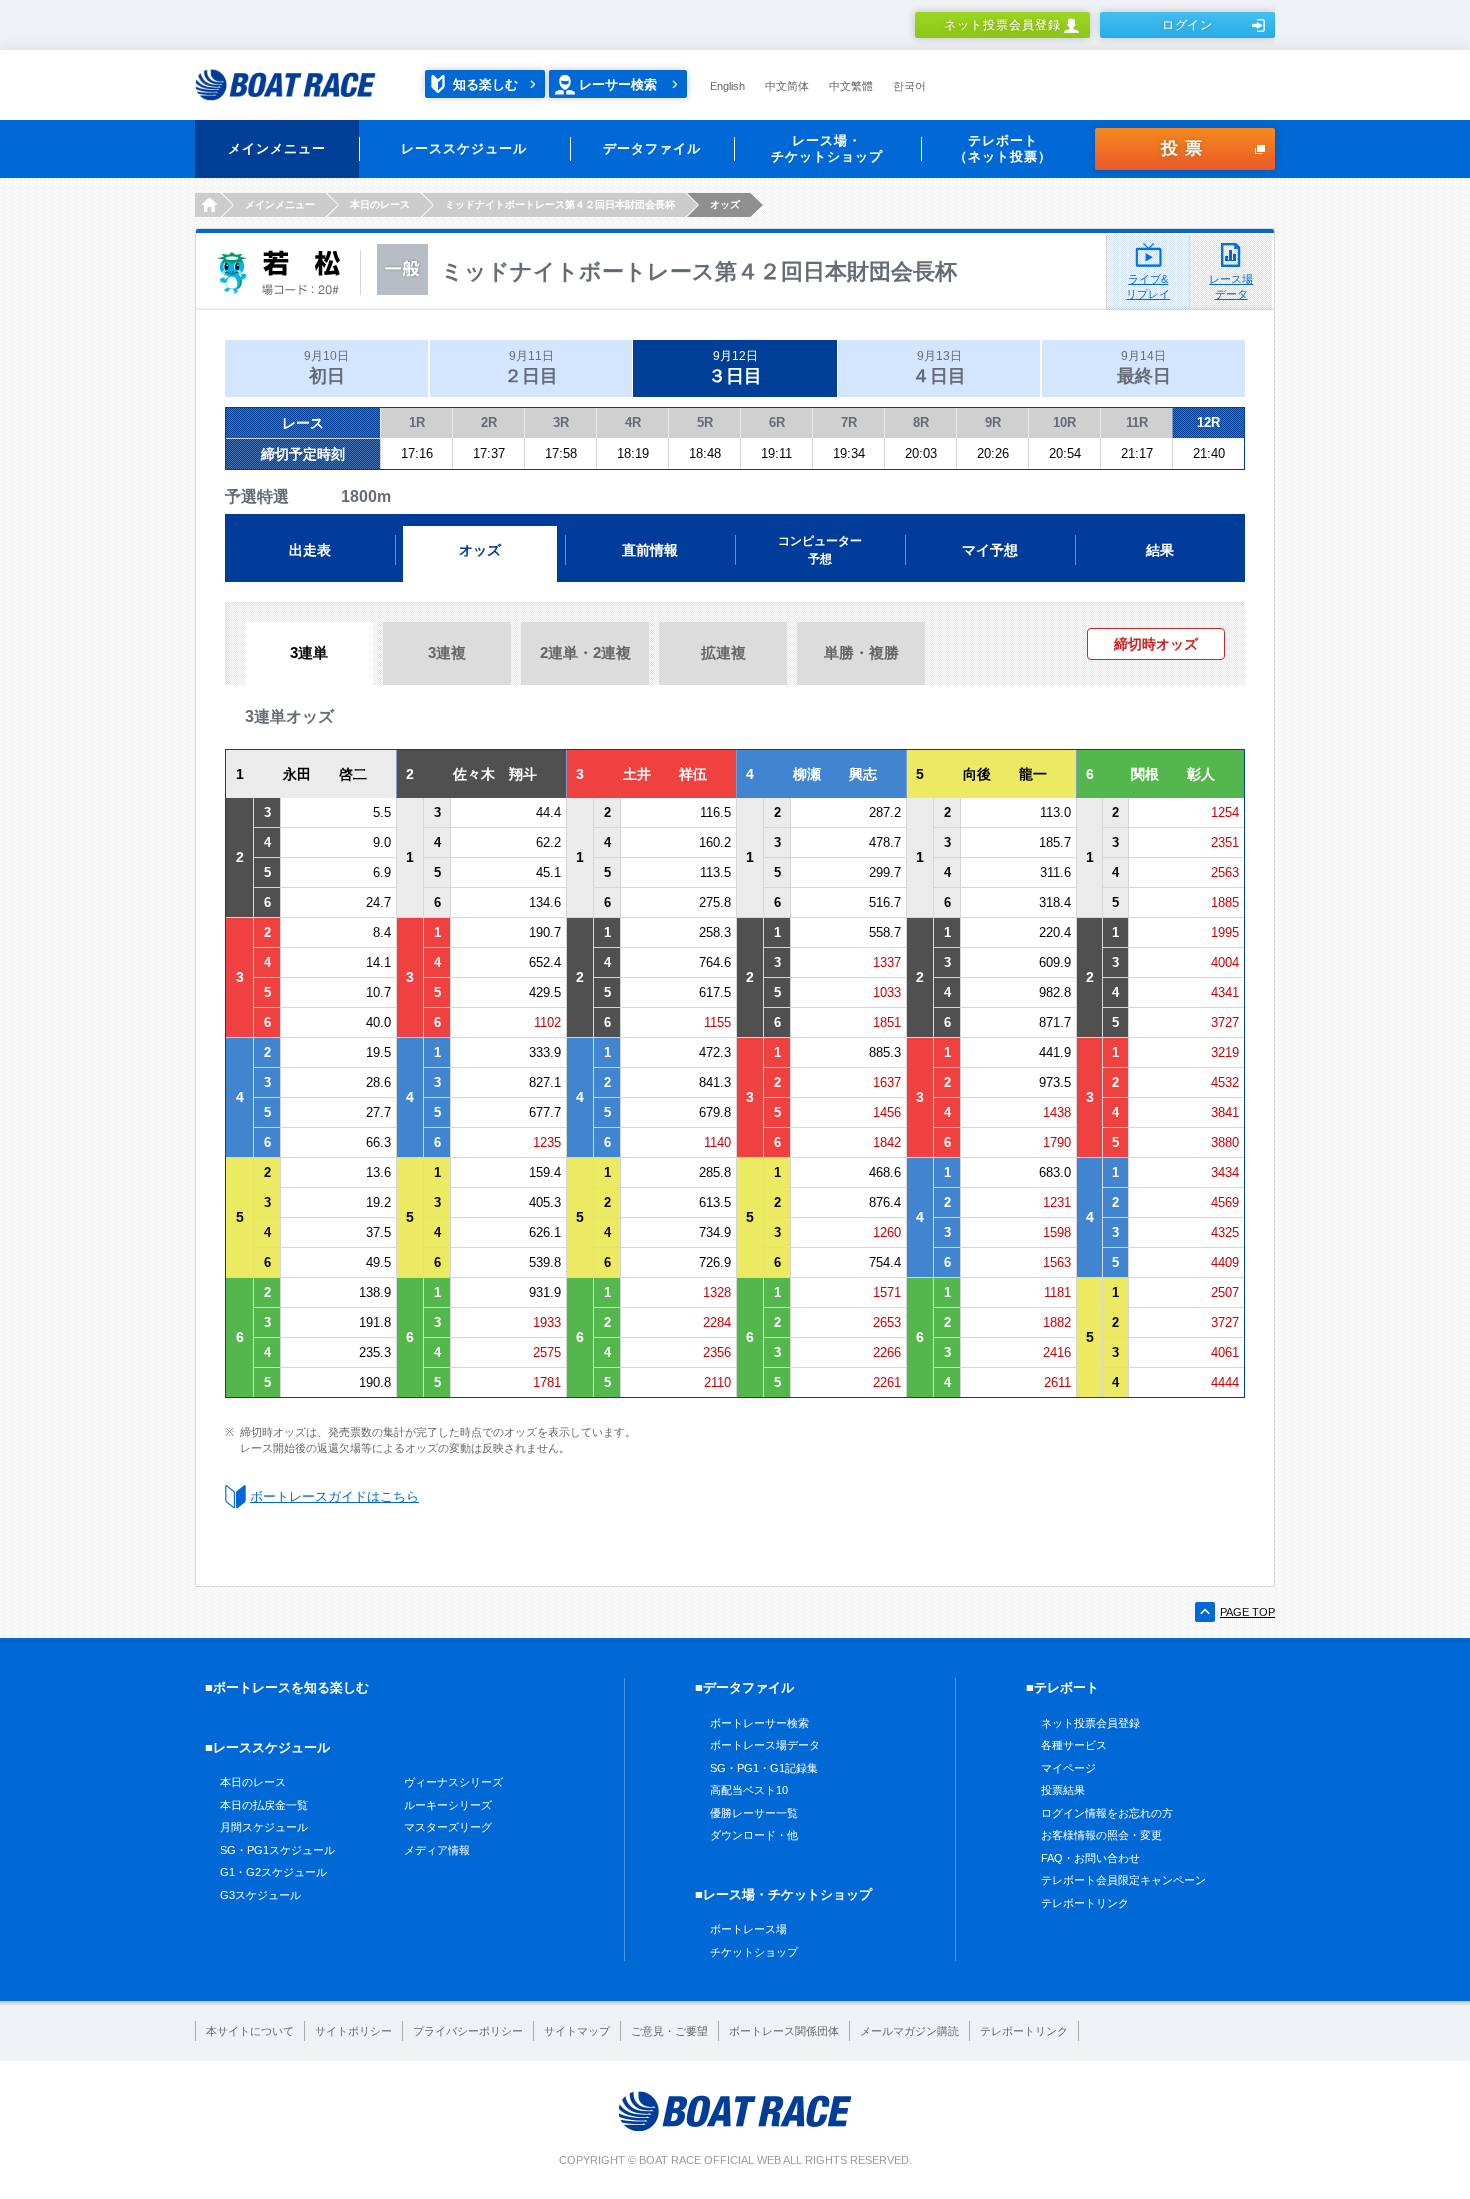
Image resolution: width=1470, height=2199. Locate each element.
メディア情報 (437, 1850)
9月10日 (326, 367)
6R (777, 422)
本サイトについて (250, 2031)
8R (921, 422)
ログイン (1188, 25)
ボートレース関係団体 (784, 2031)
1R (417, 422)
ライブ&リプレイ (1148, 286)
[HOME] (207, 205)
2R (489, 422)
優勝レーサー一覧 (754, 1813)
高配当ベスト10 (749, 1790)
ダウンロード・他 (754, 1835)
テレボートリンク (1085, 1903)
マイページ (1068, 1768)
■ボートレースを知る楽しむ (287, 1687)
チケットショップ (754, 1952)
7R (849, 422)
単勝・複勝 (861, 652)
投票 (1185, 148)
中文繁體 (851, 86)
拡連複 (723, 652)
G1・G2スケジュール (273, 1872)
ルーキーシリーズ (448, 1805)
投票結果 (1063, 1790)
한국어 (909, 86)
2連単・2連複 (585, 652)
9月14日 (1144, 367)
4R (633, 422)
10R (1064, 422)
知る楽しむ (485, 84)
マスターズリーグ (448, 1827)
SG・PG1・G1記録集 (764, 1768)
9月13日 (939, 367)
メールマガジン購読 (909, 2031)
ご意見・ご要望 (669, 2031)
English (727, 86)
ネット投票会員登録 (1002, 25)
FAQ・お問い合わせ (1090, 1858)
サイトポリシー (353, 2031)
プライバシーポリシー (468, 2031)
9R (993, 422)
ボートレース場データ (765, 1745)
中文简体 (787, 86)
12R (1208, 422)
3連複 (447, 652)
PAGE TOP (1247, 1612)
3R (561, 422)
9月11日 (531, 367)
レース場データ (1231, 286)
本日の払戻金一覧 (264, 1805)
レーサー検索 (618, 84)
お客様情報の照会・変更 (1101, 1835)
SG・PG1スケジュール (277, 1850)
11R (1137, 422)
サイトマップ (577, 2031)
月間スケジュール (264, 1827)
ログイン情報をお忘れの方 (1107, 1813)
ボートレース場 (748, 1929)
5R (705, 422)
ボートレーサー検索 (759, 1723)
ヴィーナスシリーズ (453, 1782)
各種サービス (1074, 1745)
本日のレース (253, 1782)
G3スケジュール (260, 1895)
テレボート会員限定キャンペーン (1123, 1880)
